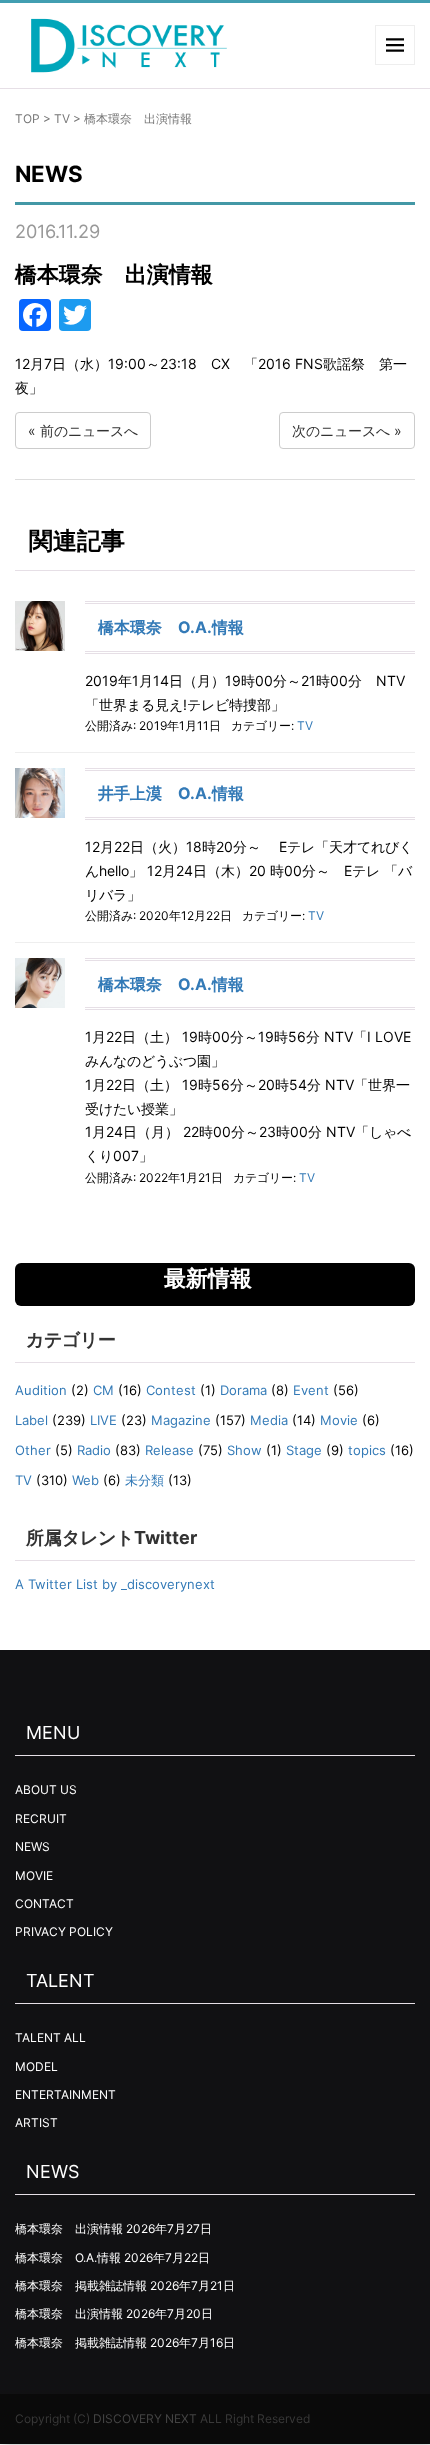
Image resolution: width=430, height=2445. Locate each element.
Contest (171, 1390)
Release (169, 1450)
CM (103, 1390)
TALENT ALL (50, 2037)
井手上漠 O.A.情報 (171, 793)
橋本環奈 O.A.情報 (171, 627)
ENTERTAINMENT (65, 2094)
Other (33, 1450)
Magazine (181, 1420)
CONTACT (44, 1903)
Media (269, 1420)
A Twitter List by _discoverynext (115, 1584)
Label (31, 1420)
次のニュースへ (341, 430)
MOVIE (34, 1875)
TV (62, 118)
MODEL (36, 2066)
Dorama (243, 1390)
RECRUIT (41, 1818)
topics (367, 1450)
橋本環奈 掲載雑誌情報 (81, 2285)
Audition (41, 1390)
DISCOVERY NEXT (145, 2418)
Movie (339, 1420)
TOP (27, 118)
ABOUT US (46, 1789)
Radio (94, 1450)
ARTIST (36, 2122)
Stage (304, 1450)
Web (85, 1480)
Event (311, 1390)
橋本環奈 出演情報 (69, 2228)
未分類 (144, 1480)
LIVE (103, 1420)
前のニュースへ (89, 430)
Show (244, 1450)
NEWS (32, 1846)
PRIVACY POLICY (64, 1931)
